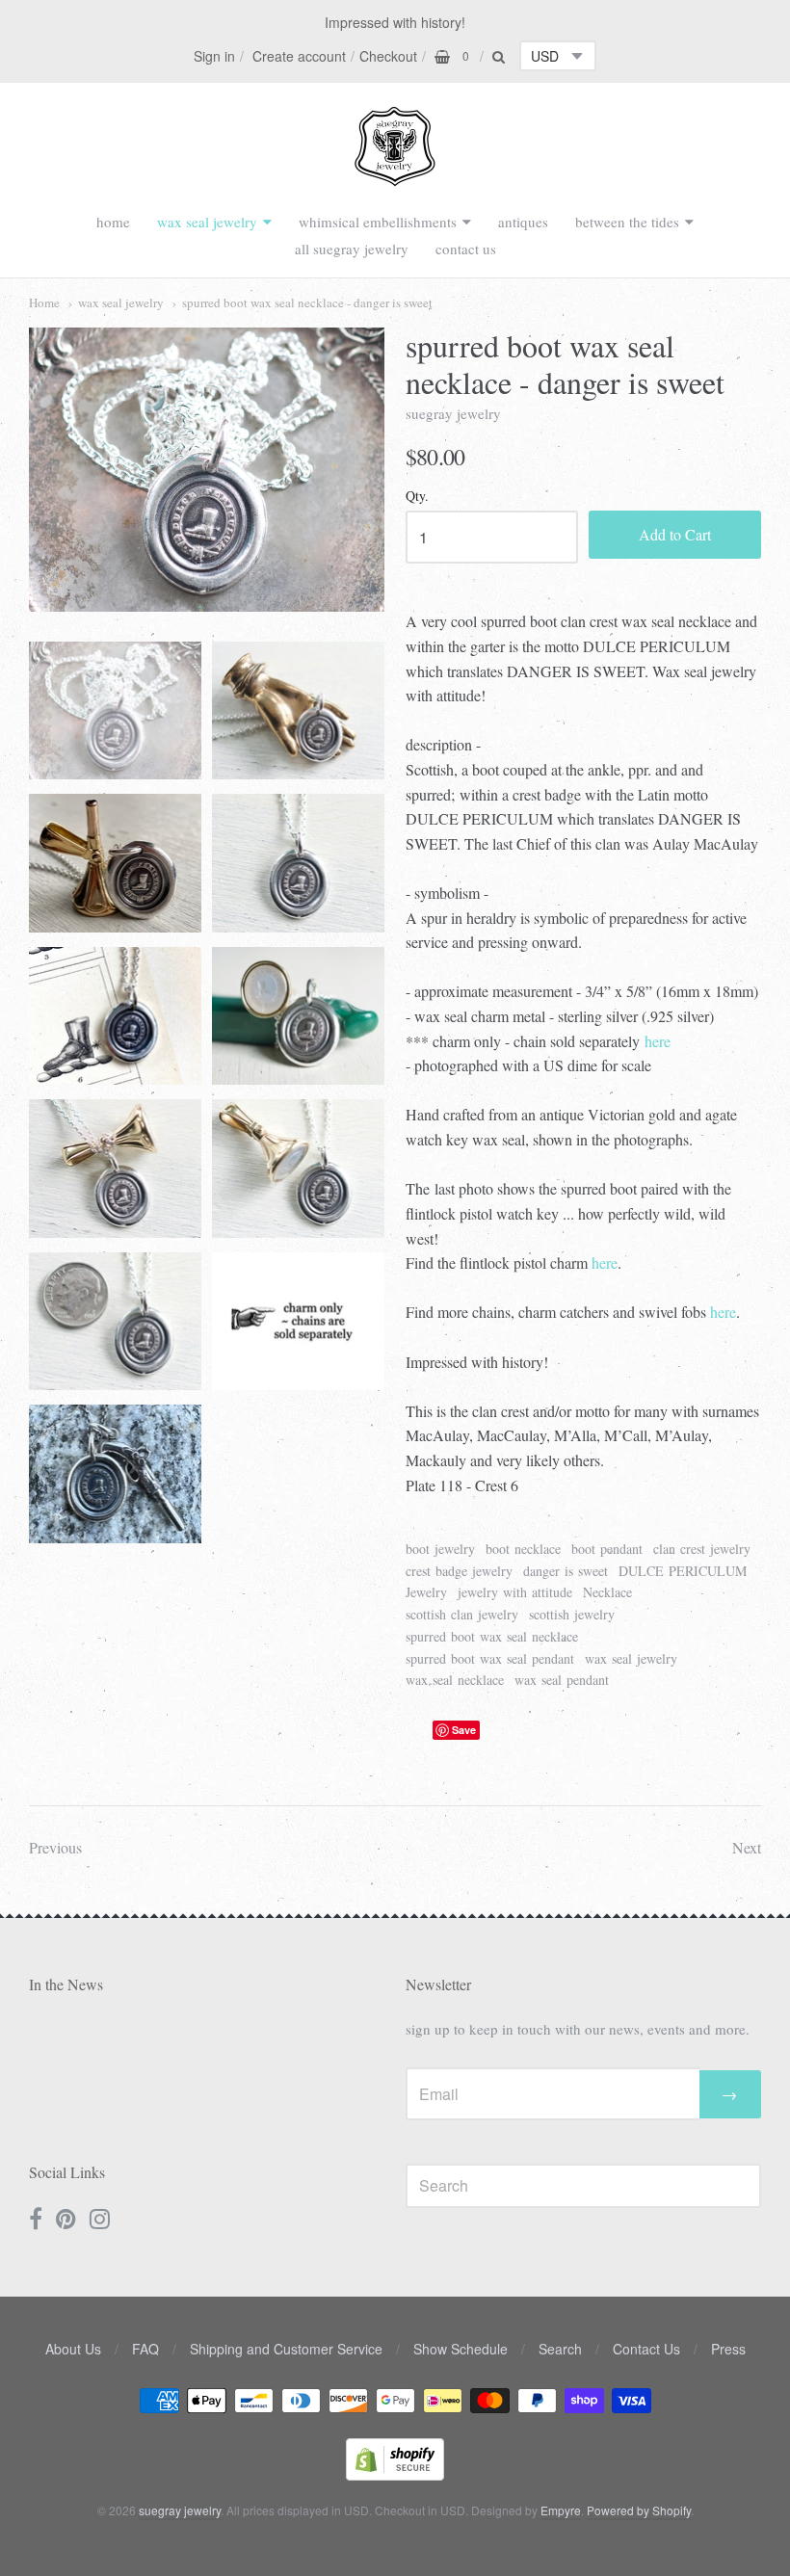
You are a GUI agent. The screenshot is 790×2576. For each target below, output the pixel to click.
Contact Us (646, 2349)
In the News (66, 1984)
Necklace (607, 1592)
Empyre (561, 2510)
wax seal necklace (455, 1680)
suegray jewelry (453, 413)
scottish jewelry (572, 1614)
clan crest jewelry (702, 1549)
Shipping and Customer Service (286, 2349)
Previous (55, 1847)
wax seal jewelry (207, 222)
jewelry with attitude (515, 1592)
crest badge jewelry (459, 1571)
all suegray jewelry (352, 249)
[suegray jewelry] (395, 177)
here (658, 1041)
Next (747, 1847)
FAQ (145, 2349)
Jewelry (426, 1592)
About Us (73, 2349)
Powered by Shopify (639, 2510)
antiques (523, 222)
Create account (299, 56)
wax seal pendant (562, 1680)
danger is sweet (566, 1571)
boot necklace (523, 1549)
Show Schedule (461, 2349)
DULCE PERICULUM (683, 1571)
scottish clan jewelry (462, 1614)
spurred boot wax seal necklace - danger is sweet (307, 302)
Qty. (417, 497)
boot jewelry (440, 1549)
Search (560, 2349)
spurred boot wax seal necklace (492, 1636)
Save (464, 1730)
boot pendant (607, 1549)
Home (44, 302)
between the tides (627, 222)
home (113, 222)
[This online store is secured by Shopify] (395, 2474)
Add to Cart (675, 534)
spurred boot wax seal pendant (490, 1658)
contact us (466, 249)
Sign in (214, 56)
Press (728, 2349)
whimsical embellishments (378, 222)
